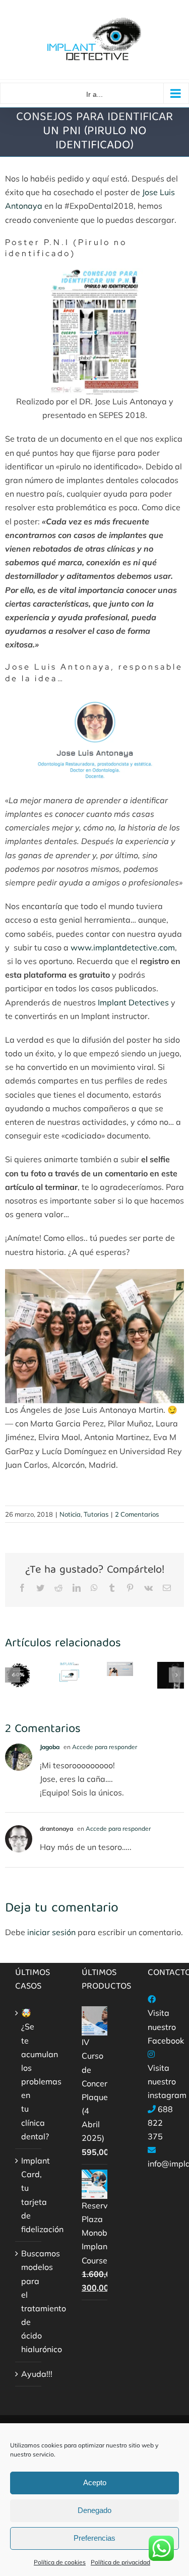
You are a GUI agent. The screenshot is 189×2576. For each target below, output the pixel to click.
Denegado (94, 2510)
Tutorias (96, 1514)
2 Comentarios (137, 1514)
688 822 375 (160, 2123)
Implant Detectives (133, 1002)
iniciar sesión (52, 1932)
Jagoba (50, 1747)
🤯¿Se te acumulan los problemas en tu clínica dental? (29, 2075)
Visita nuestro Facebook (166, 2026)
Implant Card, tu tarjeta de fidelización (29, 2195)
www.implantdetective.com (123, 947)
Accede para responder (105, 1747)
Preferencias (94, 2538)
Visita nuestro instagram (167, 2081)
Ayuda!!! (29, 2374)
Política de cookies (60, 2562)
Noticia (70, 1514)
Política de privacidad (120, 2562)
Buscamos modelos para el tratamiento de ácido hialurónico (29, 2301)
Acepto (95, 2482)
